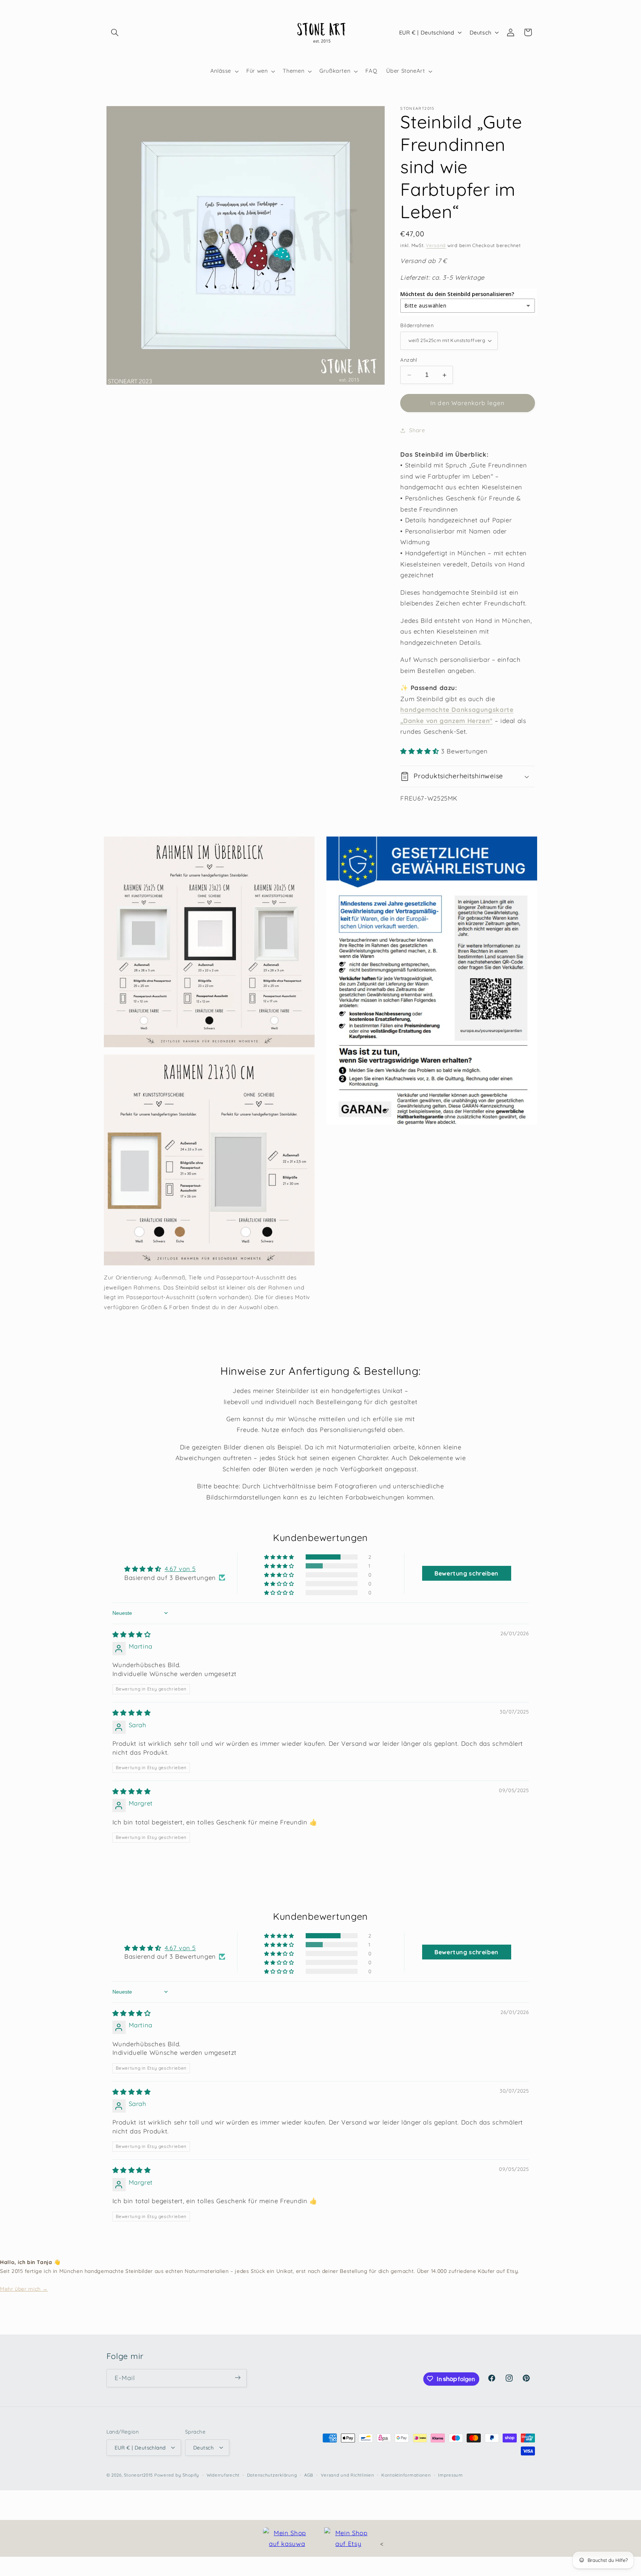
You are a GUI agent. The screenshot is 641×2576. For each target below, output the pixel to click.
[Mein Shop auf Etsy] (348, 2538)
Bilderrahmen (417, 325)
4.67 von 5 (180, 1569)
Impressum (451, 2475)
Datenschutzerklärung (272, 2475)
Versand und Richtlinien (348, 2475)
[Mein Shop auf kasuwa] (287, 2538)
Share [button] (417, 431)
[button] (115, 32)
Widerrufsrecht (223, 2475)
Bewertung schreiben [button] (466, 1573)
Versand (436, 245)
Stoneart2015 (138, 2475)
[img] (132, 1634)
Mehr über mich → (24, 2289)
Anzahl (409, 360)
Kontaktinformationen (406, 2475)
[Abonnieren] (237, 2378)
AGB (309, 2475)
